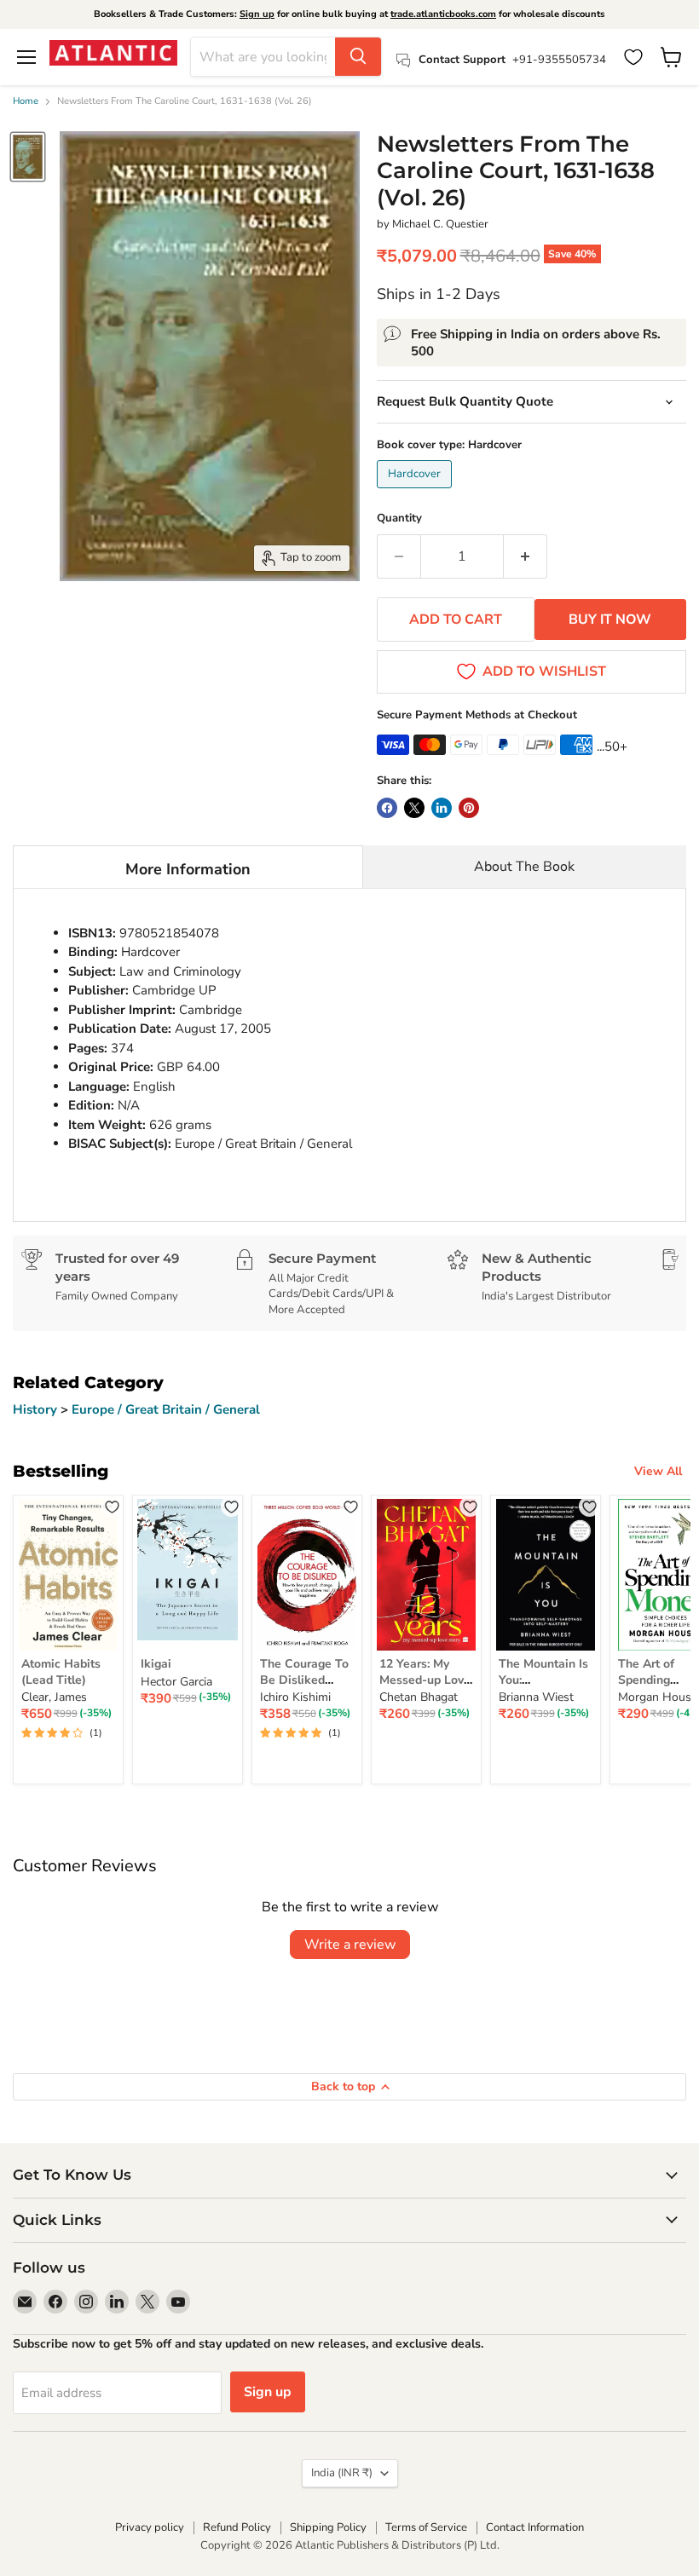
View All (658, 1471)
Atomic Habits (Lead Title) (61, 1671)
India (342, 2473)
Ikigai (156, 1664)
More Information (188, 869)
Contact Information (535, 2527)
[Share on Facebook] (387, 808)
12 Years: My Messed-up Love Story (425, 1680)
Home (26, 102)
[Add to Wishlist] (112, 1506)
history (37, 1409)
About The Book (524, 867)
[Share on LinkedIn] (442, 808)
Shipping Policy (328, 2527)
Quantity (399, 519)
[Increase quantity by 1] (526, 556)
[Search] (358, 57)
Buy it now (610, 620)
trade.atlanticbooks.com (443, 14)
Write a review (350, 1945)
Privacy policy (150, 2527)
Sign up (257, 14)
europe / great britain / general (166, 1409)
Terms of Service (426, 2527)
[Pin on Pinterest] (469, 808)
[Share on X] (414, 808)
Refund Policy (237, 2527)
